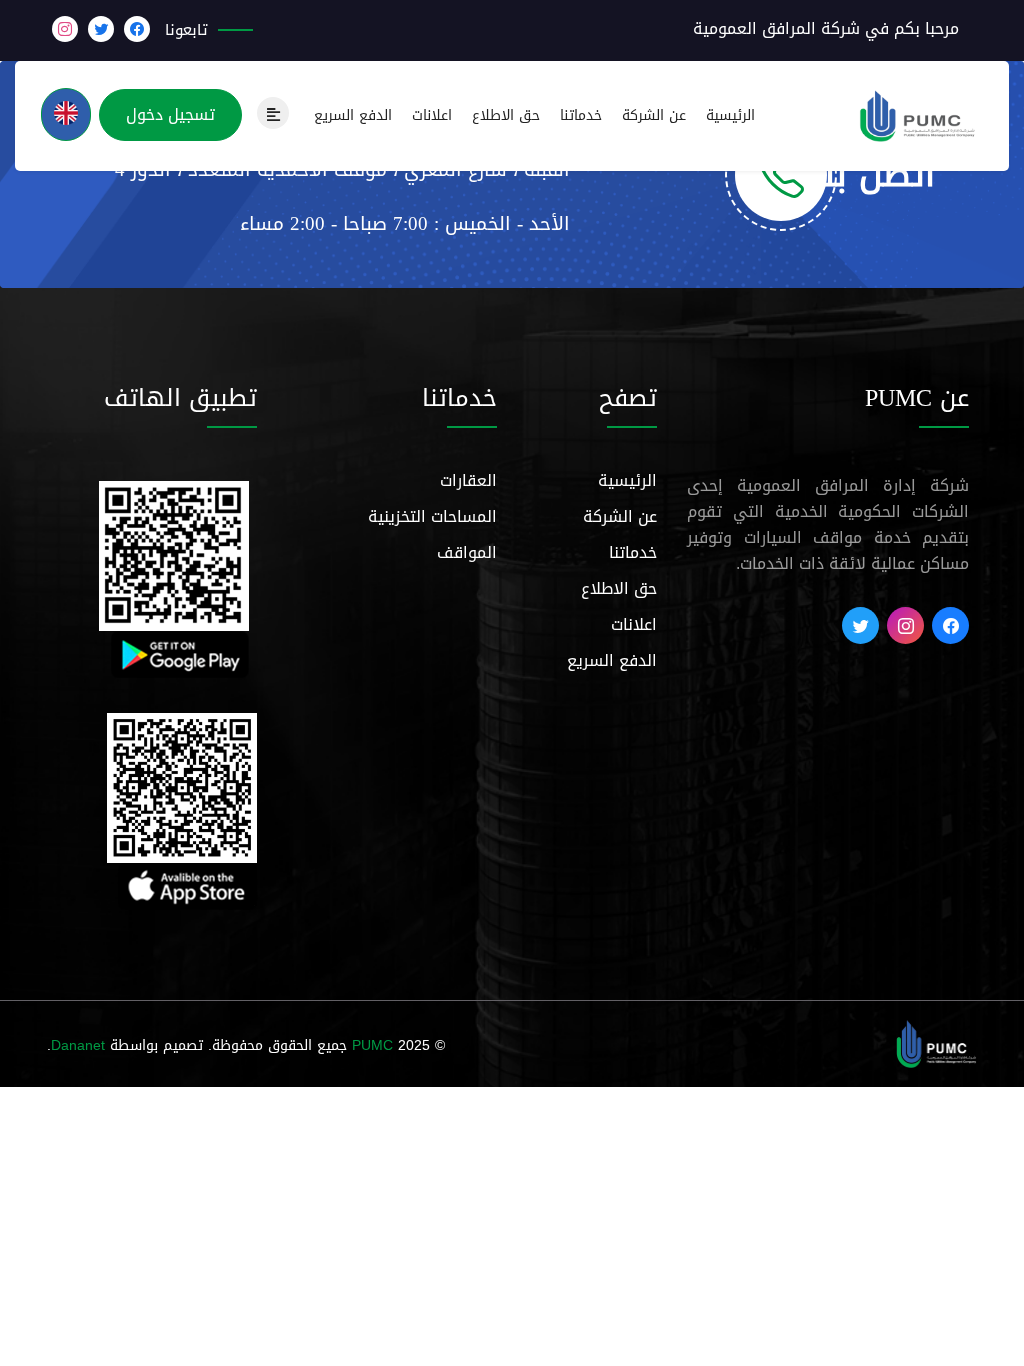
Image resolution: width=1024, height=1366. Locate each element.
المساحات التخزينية (432, 516)
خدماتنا (581, 116)
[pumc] (936, 1045)
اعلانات (432, 116)
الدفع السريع (353, 116)
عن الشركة (654, 116)
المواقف (467, 552)
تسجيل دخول (170, 114)
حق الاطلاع (506, 116)
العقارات (468, 480)
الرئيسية (730, 116)
